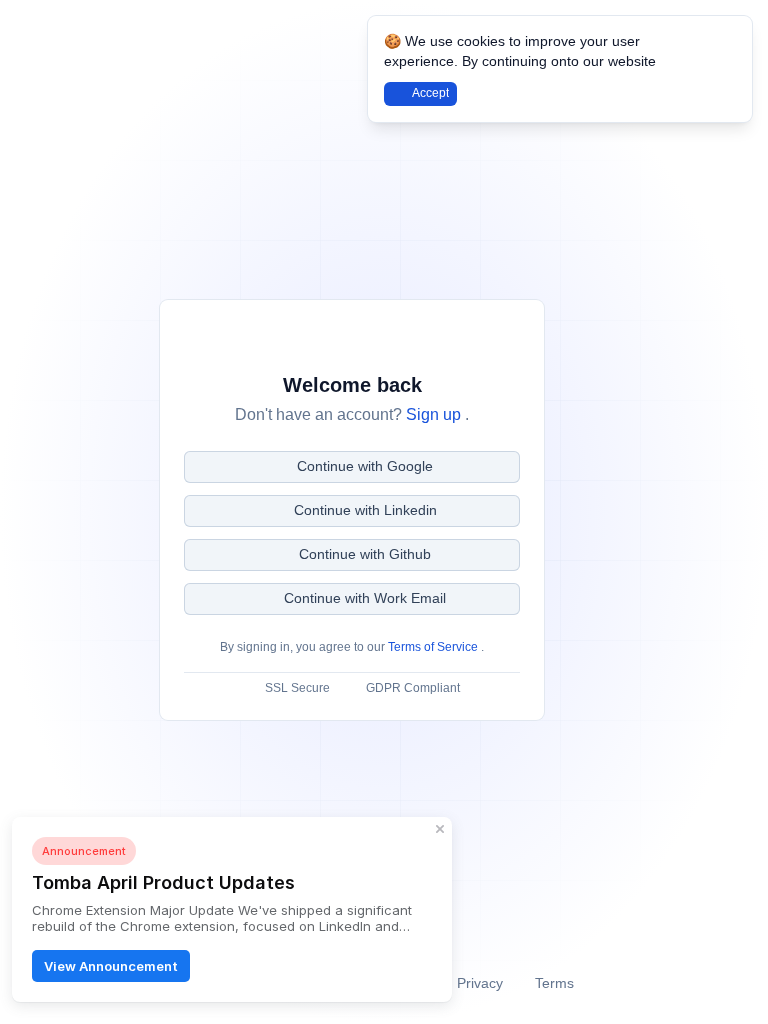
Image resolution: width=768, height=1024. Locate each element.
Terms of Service (434, 647)
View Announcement (111, 966)
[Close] (726, 42)
